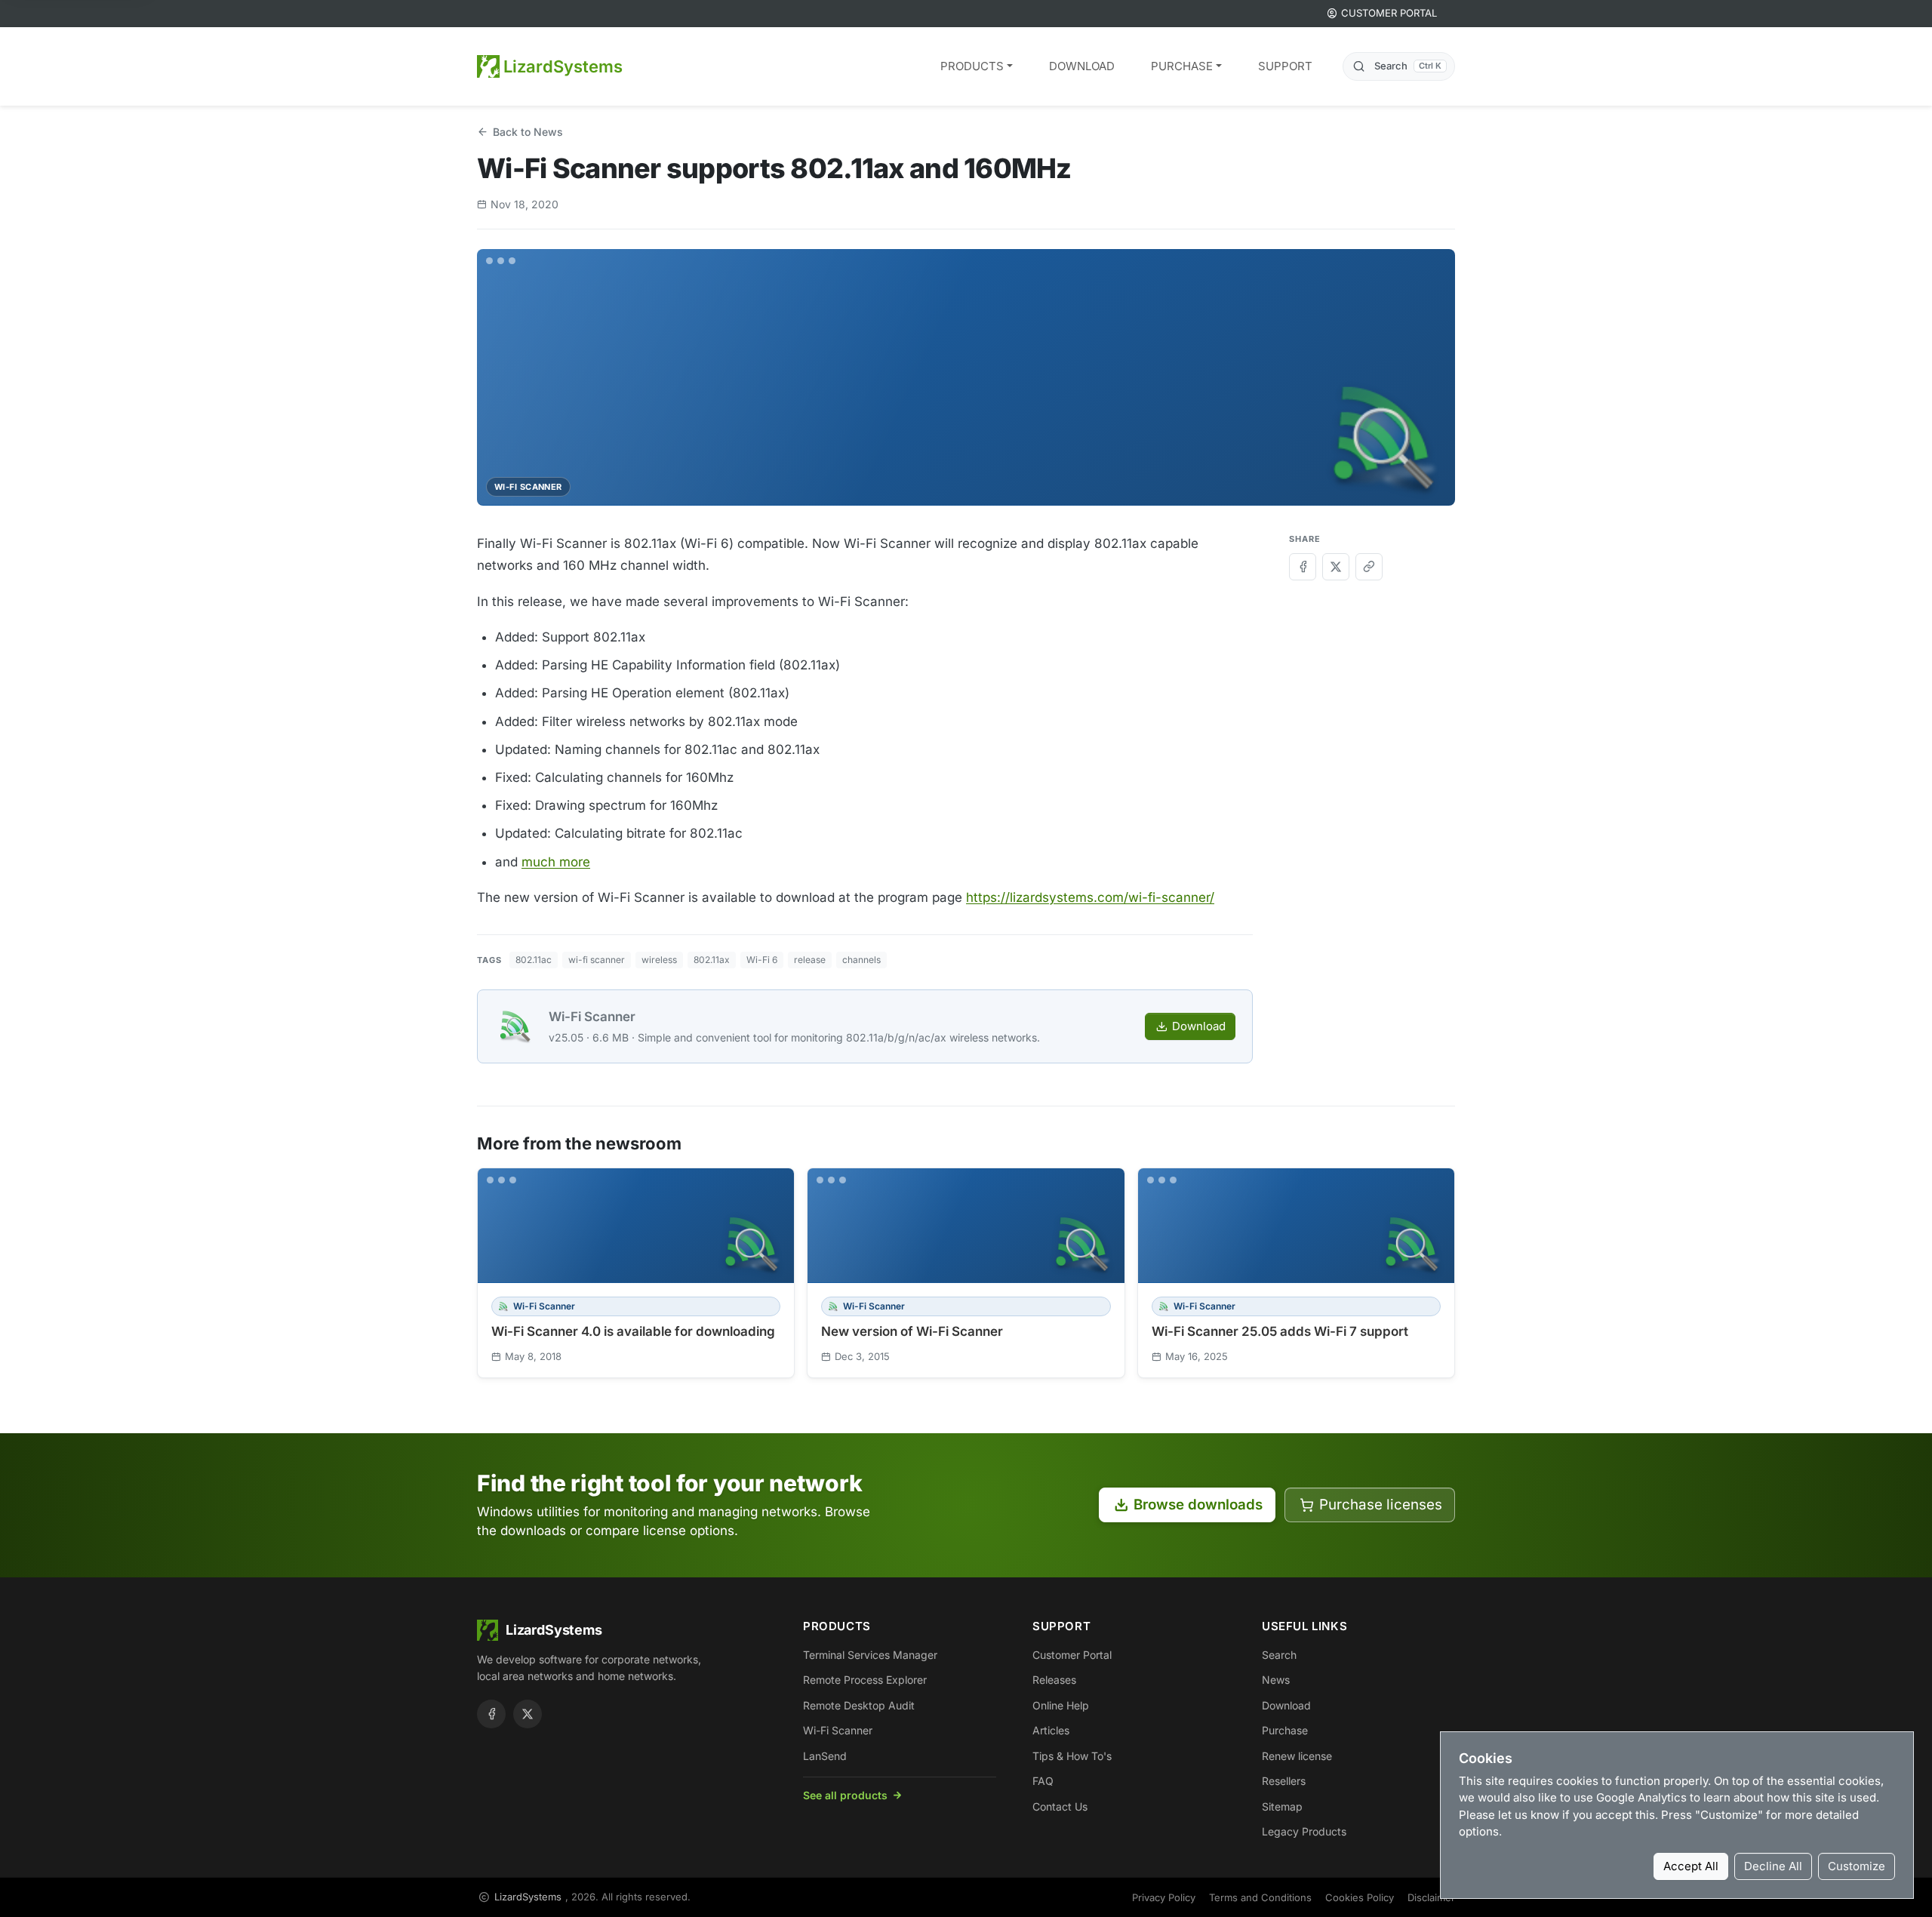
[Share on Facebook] (1303, 567)
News (1276, 1680)
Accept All (1691, 1866)
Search (1279, 1655)
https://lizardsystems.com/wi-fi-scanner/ (1090, 897)
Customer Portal (1072, 1655)
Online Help (1061, 1705)
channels (861, 960)
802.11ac (534, 960)
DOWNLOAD (1082, 66)
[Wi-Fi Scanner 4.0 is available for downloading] (636, 1226)
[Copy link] (1369, 567)
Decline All (1773, 1866)
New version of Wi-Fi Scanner (912, 1331)
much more (556, 862)
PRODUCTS (972, 66)
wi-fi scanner (597, 960)
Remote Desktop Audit (859, 1705)
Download (1199, 1026)
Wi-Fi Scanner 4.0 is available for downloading (633, 1331)
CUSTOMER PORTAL (1389, 13)
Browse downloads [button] (1198, 1505)
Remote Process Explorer (865, 1680)
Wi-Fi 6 (762, 960)
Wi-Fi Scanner (592, 1017)
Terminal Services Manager (870, 1655)
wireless (659, 960)
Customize (1857, 1866)
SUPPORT (1285, 66)
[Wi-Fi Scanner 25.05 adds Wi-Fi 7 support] (1296, 1226)
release (810, 960)
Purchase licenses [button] (1381, 1505)
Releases (1054, 1680)
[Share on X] (1336, 567)
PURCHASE (1182, 66)
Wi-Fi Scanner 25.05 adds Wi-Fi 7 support (1280, 1331)
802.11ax (712, 960)
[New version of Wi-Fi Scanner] (966, 1226)
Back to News (528, 132)
